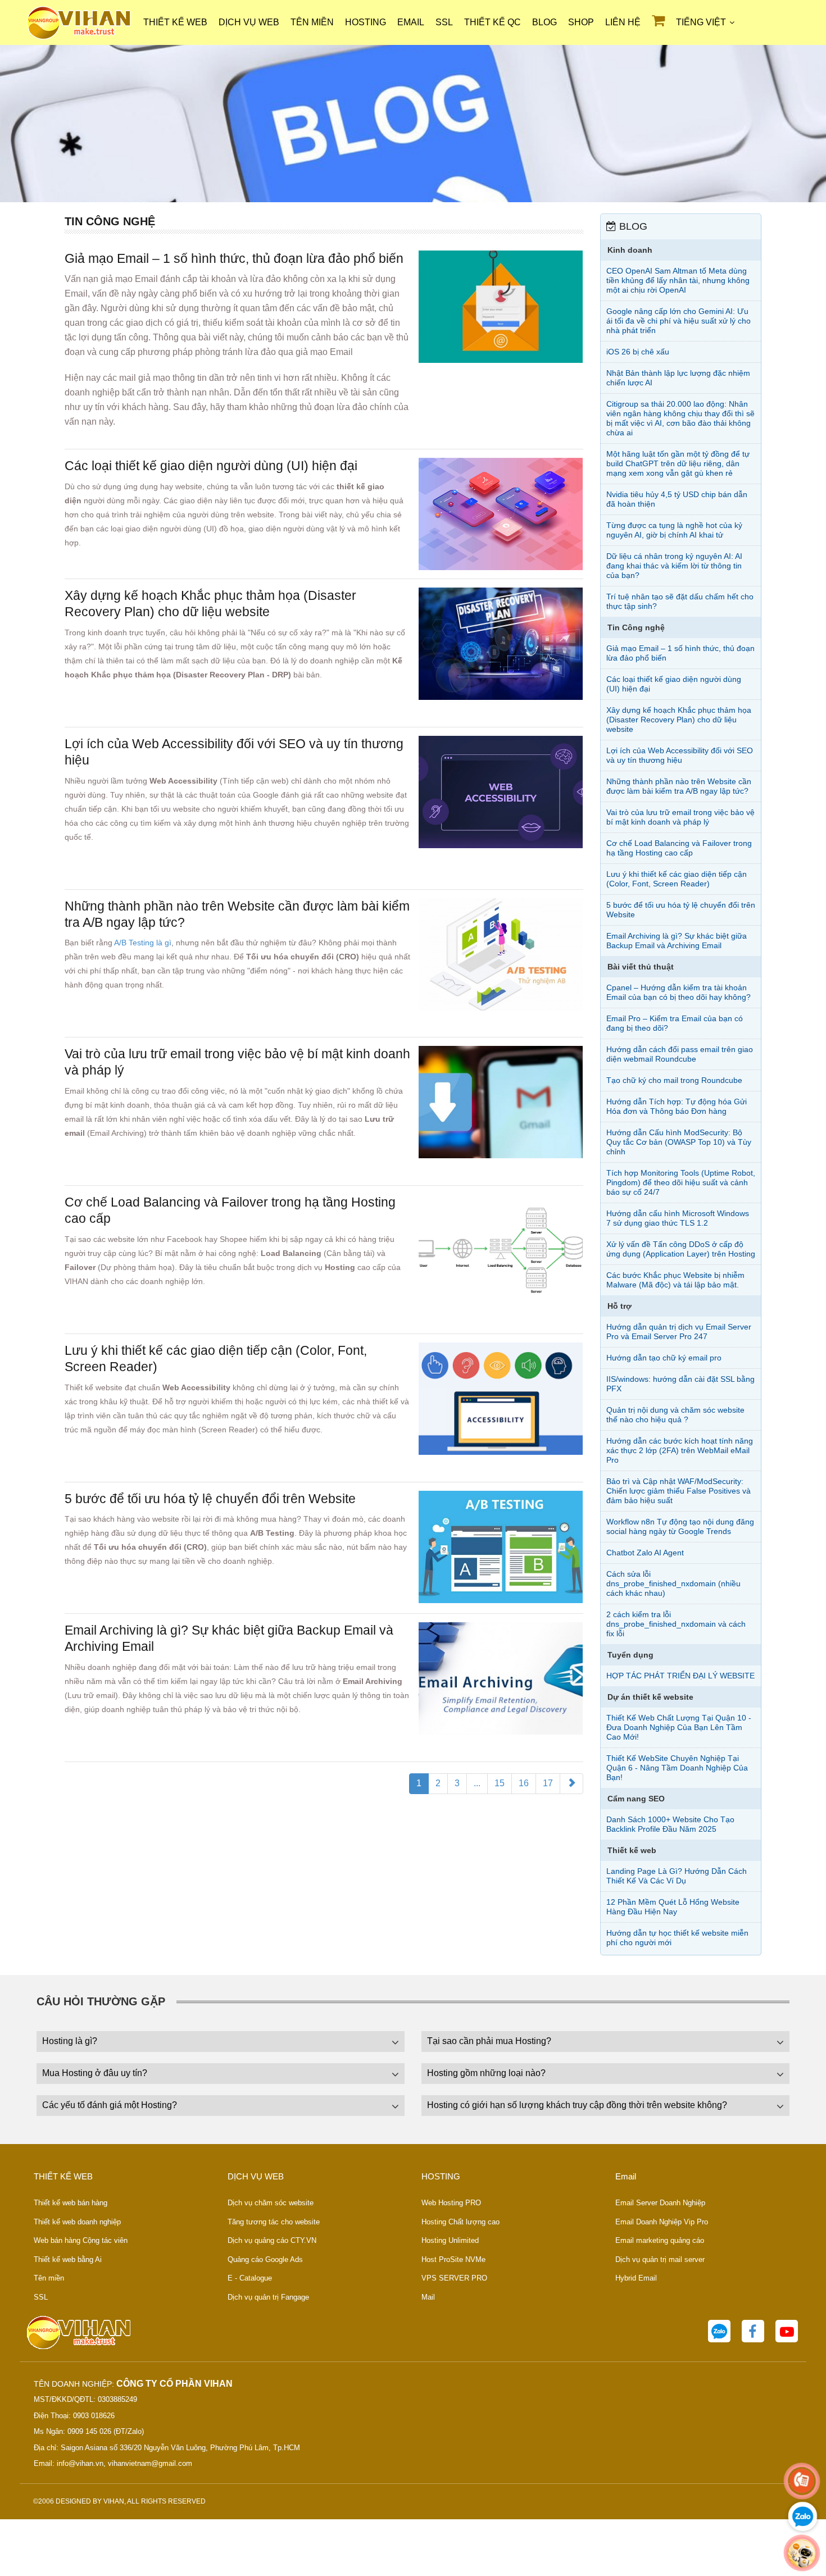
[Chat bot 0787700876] (802, 2553)
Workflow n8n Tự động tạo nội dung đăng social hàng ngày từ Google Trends (680, 1526)
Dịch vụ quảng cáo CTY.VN (272, 2240)
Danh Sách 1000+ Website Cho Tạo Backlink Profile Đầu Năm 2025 (670, 1824)
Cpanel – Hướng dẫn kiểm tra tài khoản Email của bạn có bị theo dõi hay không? (678, 992)
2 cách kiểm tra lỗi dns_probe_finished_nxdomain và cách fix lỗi (676, 1624)
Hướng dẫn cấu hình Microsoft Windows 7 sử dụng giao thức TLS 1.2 (678, 1218)
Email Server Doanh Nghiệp (660, 2203)
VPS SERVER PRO (454, 2278)
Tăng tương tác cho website (274, 2222)
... (477, 1783)
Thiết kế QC (493, 22)
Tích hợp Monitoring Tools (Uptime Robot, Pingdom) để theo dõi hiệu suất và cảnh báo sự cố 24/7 (681, 1182)
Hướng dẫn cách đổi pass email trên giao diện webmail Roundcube (680, 1054)
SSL (444, 22)
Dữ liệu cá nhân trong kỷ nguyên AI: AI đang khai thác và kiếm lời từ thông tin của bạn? (674, 566)
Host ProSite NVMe (453, 2259)
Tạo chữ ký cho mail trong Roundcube (674, 1080)
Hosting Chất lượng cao (460, 2222)
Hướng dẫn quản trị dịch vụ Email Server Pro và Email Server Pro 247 (679, 1332)
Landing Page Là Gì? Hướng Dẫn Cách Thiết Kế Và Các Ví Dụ (677, 1876)
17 (548, 1783)
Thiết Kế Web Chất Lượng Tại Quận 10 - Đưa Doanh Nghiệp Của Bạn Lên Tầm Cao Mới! (679, 1727)
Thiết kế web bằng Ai (68, 2259)
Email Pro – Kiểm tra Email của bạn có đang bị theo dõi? (675, 1023)
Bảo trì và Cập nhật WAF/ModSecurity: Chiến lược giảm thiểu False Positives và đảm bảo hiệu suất (678, 1491)
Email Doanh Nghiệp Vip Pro (662, 2222)
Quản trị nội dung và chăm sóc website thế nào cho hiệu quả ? (675, 1415)
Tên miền (312, 22)
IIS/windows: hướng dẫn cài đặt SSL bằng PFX (680, 1384)
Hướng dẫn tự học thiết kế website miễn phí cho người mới (677, 1938)
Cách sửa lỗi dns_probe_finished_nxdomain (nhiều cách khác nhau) (673, 1583)
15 (500, 1783)
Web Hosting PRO (451, 2203)
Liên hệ (623, 22)
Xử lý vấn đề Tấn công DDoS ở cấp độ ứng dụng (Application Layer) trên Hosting (681, 1249)
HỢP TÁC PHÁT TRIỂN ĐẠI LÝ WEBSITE (680, 1676)
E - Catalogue (250, 2278)
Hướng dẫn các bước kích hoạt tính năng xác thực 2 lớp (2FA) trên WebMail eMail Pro (680, 1450)
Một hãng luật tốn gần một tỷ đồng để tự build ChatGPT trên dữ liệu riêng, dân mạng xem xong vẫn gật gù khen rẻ (678, 463)
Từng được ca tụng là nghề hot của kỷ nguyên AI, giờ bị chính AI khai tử (674, 530)
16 (524, 1783)
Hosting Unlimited (450, 2240)
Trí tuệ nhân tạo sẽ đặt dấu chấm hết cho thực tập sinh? (680, 601)
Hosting (366, 22)
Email (411, 22)
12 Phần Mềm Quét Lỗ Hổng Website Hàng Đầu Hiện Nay (673, 1907)
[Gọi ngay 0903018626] (802, 2481)
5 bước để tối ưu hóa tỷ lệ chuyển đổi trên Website (210, 1499)
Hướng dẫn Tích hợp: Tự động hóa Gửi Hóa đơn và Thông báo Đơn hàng (677, 1106)
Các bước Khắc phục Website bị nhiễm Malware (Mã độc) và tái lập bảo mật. (675, 1280)
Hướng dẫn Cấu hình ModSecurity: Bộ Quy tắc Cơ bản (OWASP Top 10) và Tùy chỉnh (679, 1142)
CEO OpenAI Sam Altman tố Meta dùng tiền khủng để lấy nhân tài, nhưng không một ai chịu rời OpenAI (678, 280)
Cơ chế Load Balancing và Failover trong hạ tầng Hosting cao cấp (679, 848)
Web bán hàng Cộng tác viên (81, 2240)
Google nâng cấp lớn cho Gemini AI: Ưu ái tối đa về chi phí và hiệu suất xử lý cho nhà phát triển (678, 321)
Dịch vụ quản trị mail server (660, 2259)
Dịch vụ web (249, 22)
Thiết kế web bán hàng (71, 2203)
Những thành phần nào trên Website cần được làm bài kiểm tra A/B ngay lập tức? (679, 786)
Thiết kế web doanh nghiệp (77, 2222)
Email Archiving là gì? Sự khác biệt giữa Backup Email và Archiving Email (677, 941)
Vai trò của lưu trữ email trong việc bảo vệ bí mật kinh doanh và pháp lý (680, 817)
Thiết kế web (175, 22)
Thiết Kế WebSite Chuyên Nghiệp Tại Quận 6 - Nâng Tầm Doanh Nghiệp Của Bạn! (677, 1768)
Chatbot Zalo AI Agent (645, 1553)
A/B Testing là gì (143, 943)
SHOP (581, 22)
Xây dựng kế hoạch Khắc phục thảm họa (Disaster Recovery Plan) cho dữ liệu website (679, 720)
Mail (428, 2297)
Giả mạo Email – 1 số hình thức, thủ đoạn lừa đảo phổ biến (234, 258)
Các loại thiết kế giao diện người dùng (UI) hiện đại (211, 466)
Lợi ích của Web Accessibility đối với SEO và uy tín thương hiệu (680, 755)
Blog (544, 22)
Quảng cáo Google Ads (265, 2259)
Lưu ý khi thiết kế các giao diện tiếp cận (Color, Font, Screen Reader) (677, 879)
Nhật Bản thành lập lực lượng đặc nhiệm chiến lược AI (678, 378)
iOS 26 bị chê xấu (638, 352)
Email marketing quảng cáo (660, 2240)
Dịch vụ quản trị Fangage (268, 2297)
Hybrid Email (636, 2278)
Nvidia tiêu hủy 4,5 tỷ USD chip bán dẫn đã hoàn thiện (677, 499)
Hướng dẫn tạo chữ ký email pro (664, 1358)
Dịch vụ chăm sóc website (271, 2203)
